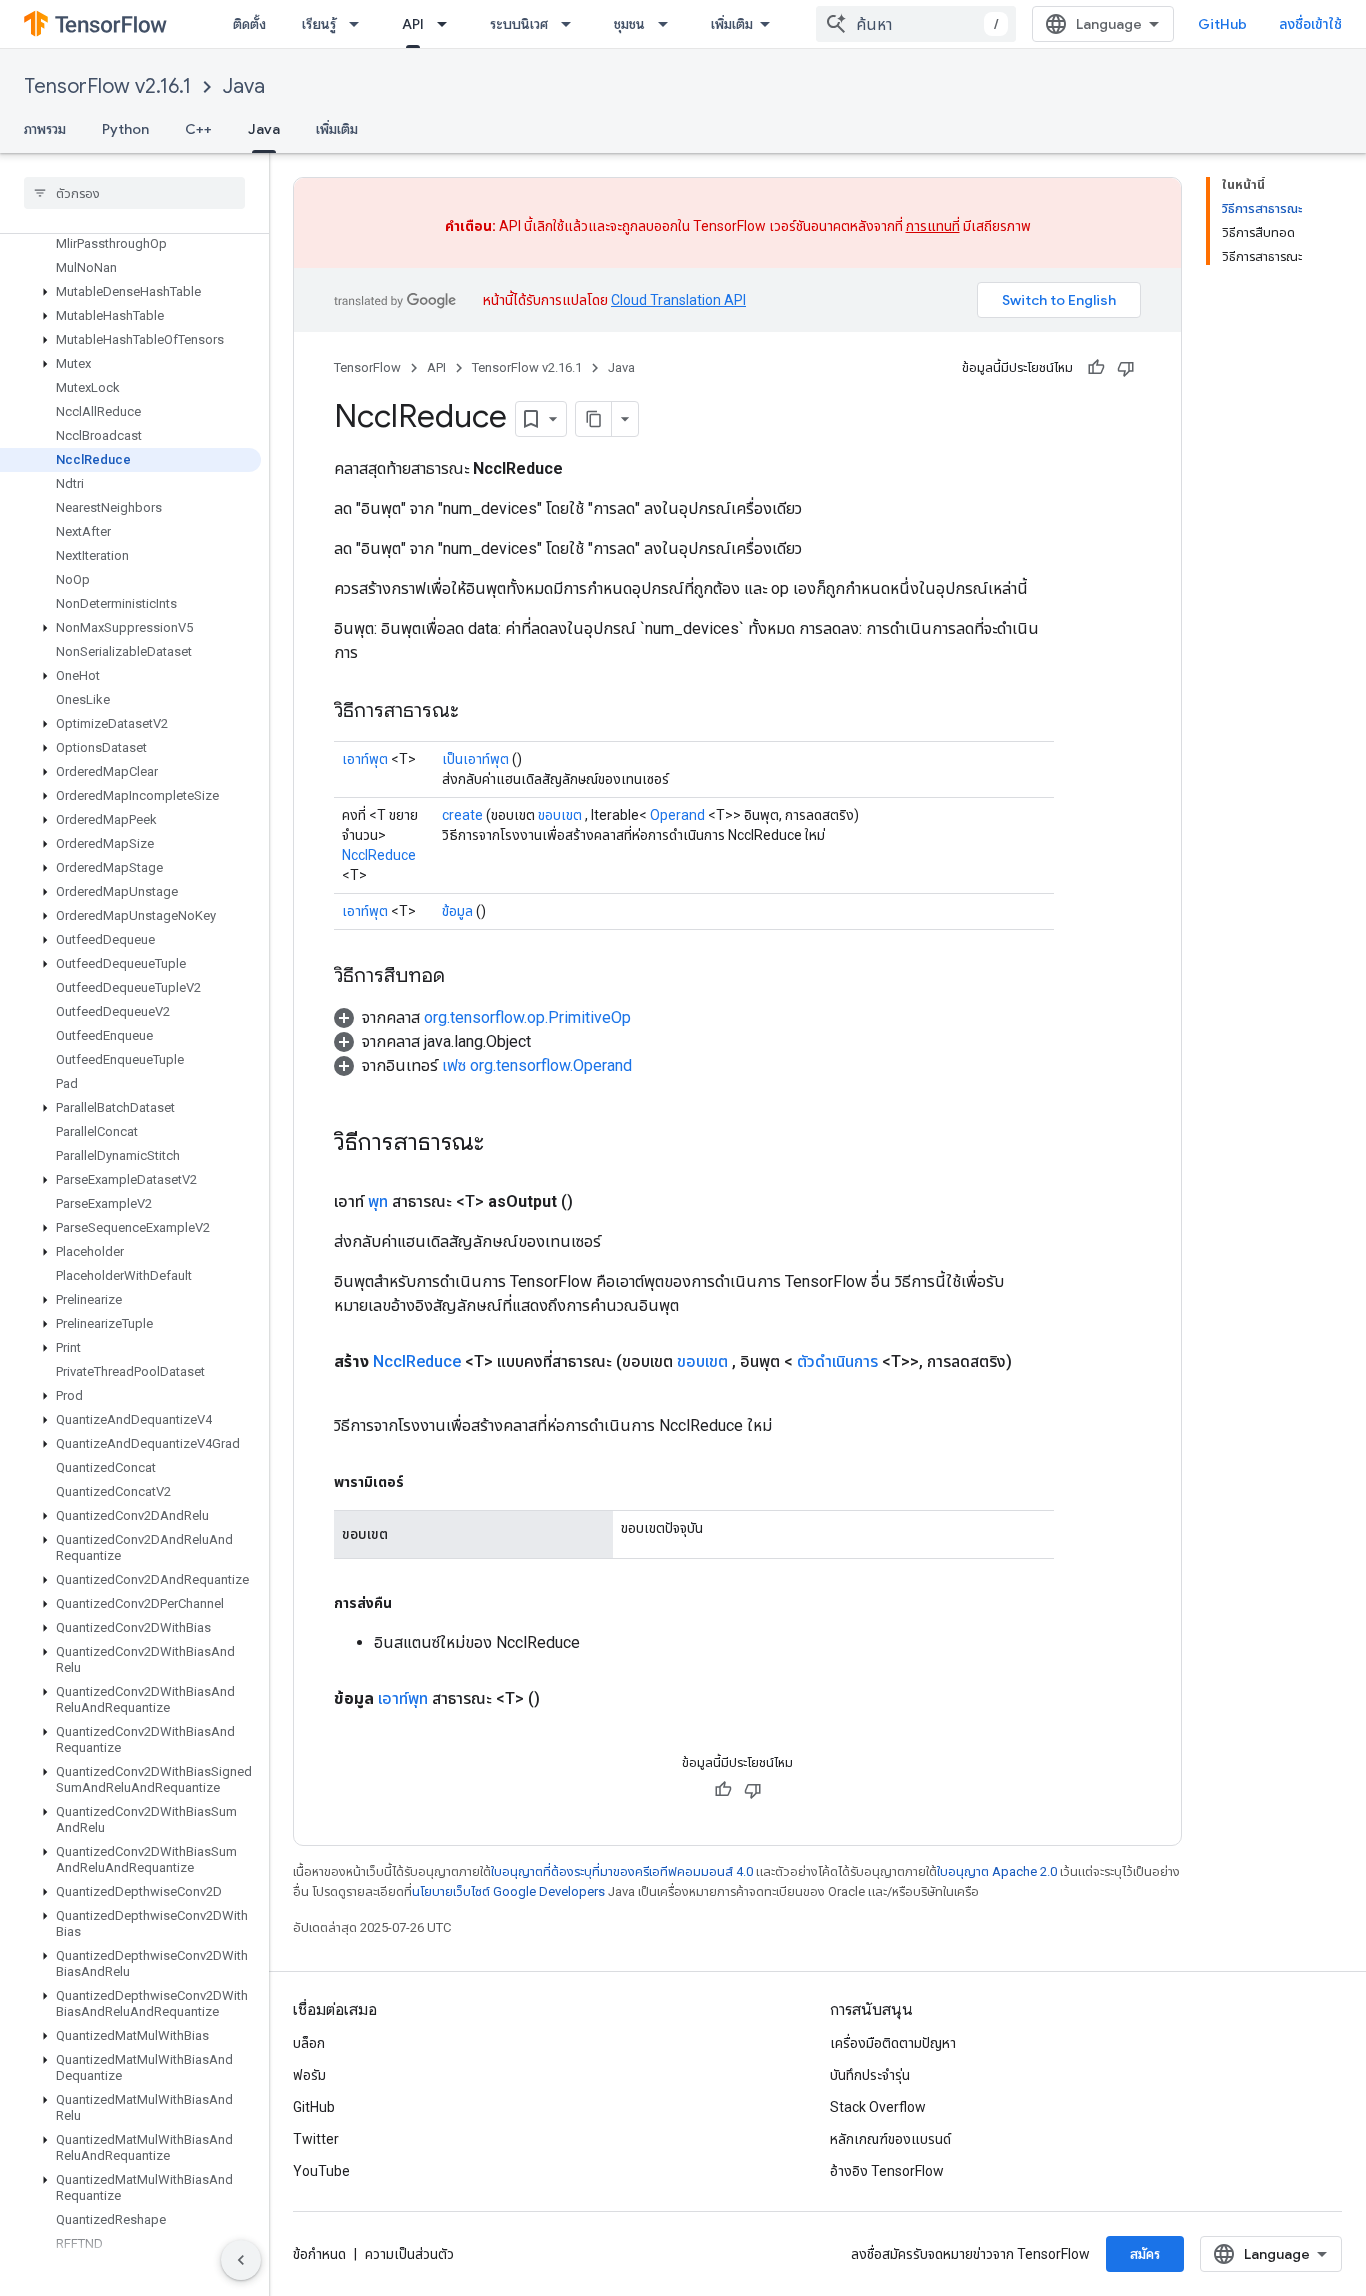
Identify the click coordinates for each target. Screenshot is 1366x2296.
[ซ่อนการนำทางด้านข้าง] (241, 2260)
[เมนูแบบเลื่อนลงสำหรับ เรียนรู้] (360, 24)
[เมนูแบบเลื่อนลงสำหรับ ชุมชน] (669, 24)
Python (125, 129)
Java (244, 86)
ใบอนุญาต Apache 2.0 (997, 1871)
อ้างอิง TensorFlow (887, 2171)
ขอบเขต (560, 815)
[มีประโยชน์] (1096, 368)
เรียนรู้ (319, 24)
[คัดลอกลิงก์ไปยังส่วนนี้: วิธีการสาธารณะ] (479, 712)
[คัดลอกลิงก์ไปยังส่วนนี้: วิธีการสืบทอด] (465, 977)
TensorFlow (367, 367)
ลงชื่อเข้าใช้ (1310, 24)
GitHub (1222, 24)
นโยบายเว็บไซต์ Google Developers (508, 1891)
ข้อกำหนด (319, 2254)
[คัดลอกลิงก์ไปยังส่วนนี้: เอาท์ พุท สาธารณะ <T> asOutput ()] (597, 1202)
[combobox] (916, 24)
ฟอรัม (309, 2075)
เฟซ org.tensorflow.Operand (537, 1065)
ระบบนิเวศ (519, 24)
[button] (130, 292)
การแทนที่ (933, 226)
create (462, 815)
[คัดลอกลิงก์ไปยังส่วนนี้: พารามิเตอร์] (424, 1482)
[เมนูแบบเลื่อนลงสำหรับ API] (448, 24)
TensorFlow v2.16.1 (107, 86)
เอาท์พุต (365, 759)
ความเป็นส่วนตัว (409, 2254)
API (413, 24)
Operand (677, 815)
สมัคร (1145, 2254)
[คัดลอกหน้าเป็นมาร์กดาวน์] (594, 419)
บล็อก (309, 2043)
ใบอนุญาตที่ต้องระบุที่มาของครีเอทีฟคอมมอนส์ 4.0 (622, 1871)
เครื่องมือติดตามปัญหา (893, 2043)
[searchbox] (134, 193)
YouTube (321, 2171)
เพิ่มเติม (732, 24)
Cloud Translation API (678, 300)
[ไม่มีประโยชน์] (1126, 368)
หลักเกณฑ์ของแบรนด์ (890, 2139)
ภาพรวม (45, 129)
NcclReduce (379, 855)
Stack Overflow (878, 2107)
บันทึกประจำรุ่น (870, 2075)
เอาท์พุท (403, 1698)
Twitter (316, 2139)
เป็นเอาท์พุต (475, 759)
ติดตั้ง (249, 24)
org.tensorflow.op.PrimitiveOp (527, 1017)
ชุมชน (629, 24)
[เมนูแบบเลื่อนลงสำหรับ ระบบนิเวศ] (572, 24)
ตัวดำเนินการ (837, 1361)
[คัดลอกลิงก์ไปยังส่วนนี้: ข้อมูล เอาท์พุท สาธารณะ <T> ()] (564, 1699)
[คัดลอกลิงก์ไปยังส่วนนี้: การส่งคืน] (412, 1603)
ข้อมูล (457, 911)
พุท (378, 1201)
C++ (198, 129)
